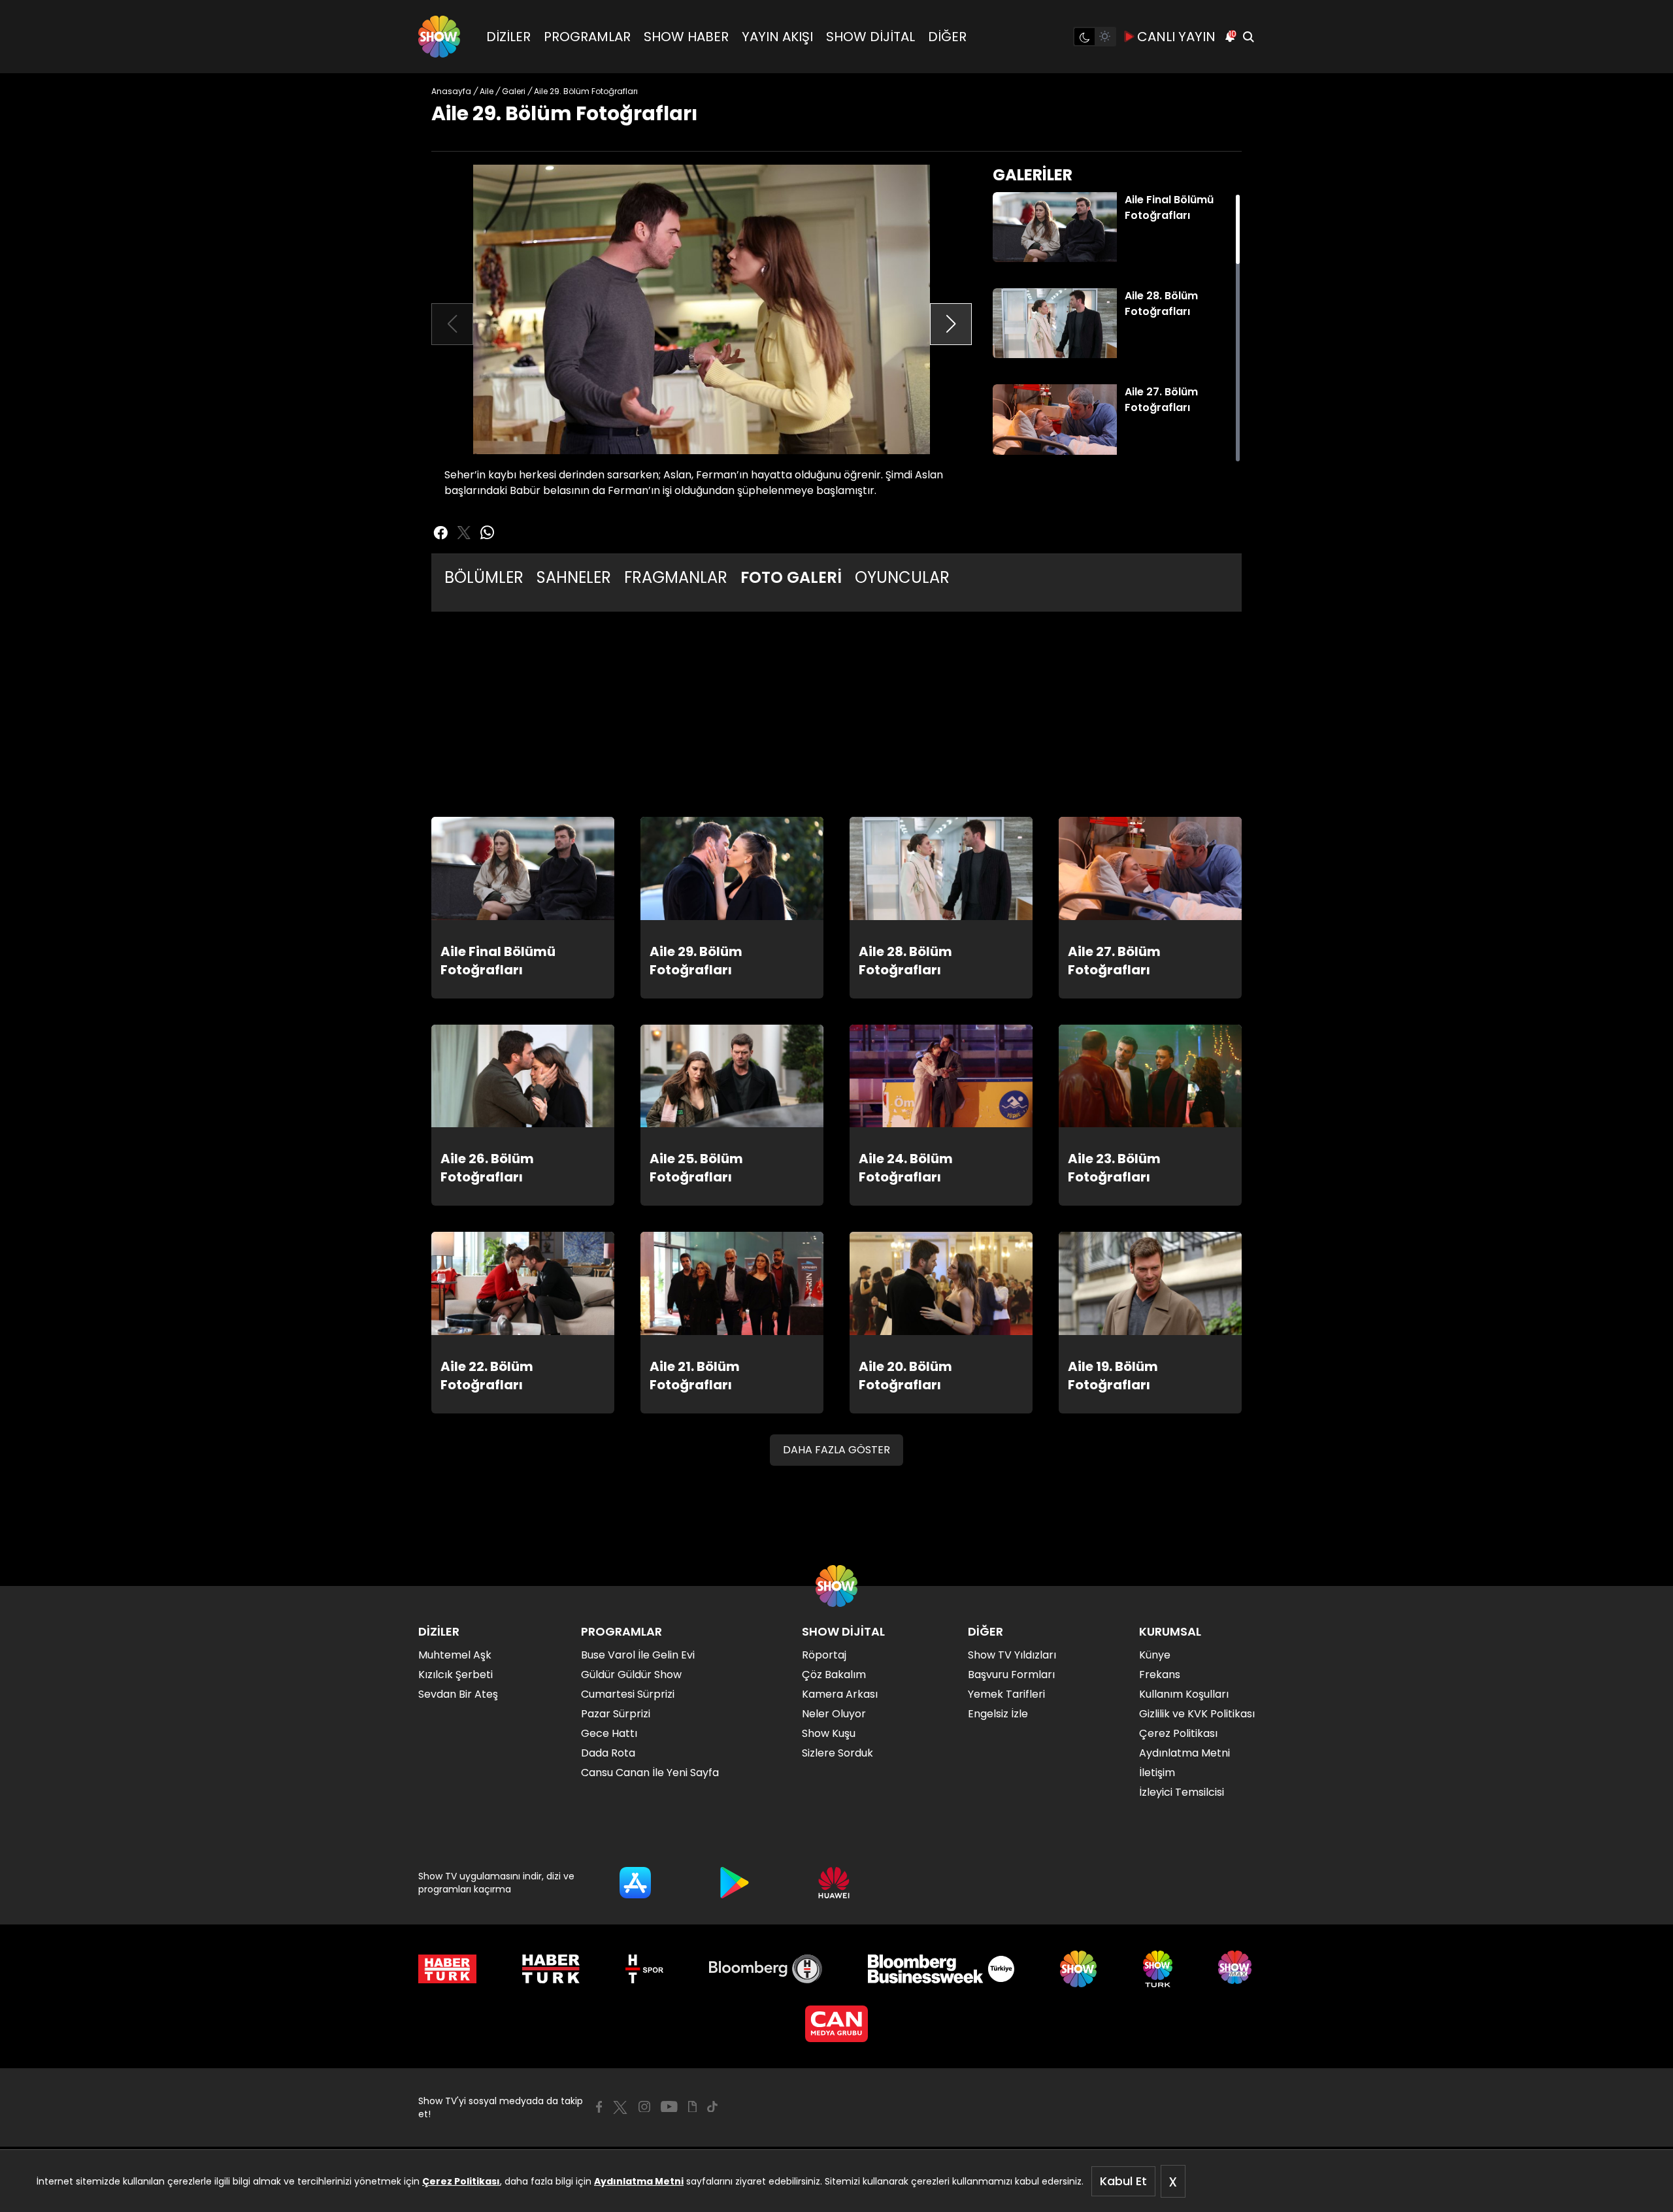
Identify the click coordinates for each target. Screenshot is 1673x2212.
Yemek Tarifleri (1006, 1694)
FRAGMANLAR (676, 577)
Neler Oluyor (834, 1714)
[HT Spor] (644, 1969)
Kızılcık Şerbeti (456, 1675)
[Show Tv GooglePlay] (735, 1883)
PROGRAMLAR (587, 37)
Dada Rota (608, 1753)
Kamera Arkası (840, 1694)
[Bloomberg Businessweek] (941, 1969)
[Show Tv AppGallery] (834, 1883)
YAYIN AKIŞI (777, 37)
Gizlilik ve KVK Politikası (1197, 1714)
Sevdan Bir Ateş (458, 1694)
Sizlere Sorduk (837, 1753)
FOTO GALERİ (791, 577)
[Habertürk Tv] (551, 1969)
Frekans (1160, 1675)
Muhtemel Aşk (455, 1655)
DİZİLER (508, 37)
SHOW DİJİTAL (870, 37)
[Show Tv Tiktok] (712, 2107)
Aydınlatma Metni (639, 2181)
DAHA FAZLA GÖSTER (836, 1450)
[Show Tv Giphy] (692, 2107)
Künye (1155, 1655)
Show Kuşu (829, 1733)
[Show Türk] (1158, 1969)
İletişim (1157, 1773)
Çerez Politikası (461, 2181)
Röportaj (824, 1655)
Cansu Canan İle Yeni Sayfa (650, 1773)
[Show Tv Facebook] (599, 2107)
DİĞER (947, 37)
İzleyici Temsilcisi (1182, 1792)
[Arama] (1248, 37)
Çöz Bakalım (834, 1675)
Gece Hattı (609, 1733)
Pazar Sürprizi (616, 1714)
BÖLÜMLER (484, 577)
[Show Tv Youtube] (669, 2107)
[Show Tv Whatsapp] (488, 533)
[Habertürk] (447, 1969)
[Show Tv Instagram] (644, 2107)
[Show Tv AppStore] (635, 1883)
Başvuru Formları (1011, 1675)
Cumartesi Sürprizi (628, 1694)
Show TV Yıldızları (1012, 1655)
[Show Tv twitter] (464, 533)
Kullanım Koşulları (1184, 1694)
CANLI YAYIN (1176, 37)
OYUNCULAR (902, 577)
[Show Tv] (439, 37)
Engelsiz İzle (998, 1714)
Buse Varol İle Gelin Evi (638, 1655)
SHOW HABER (686, 37)
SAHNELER (574, 577)
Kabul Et (1123, 2181)
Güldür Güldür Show (631, 1675)
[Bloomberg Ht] (766, 1969)
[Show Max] (1236, 1969)
